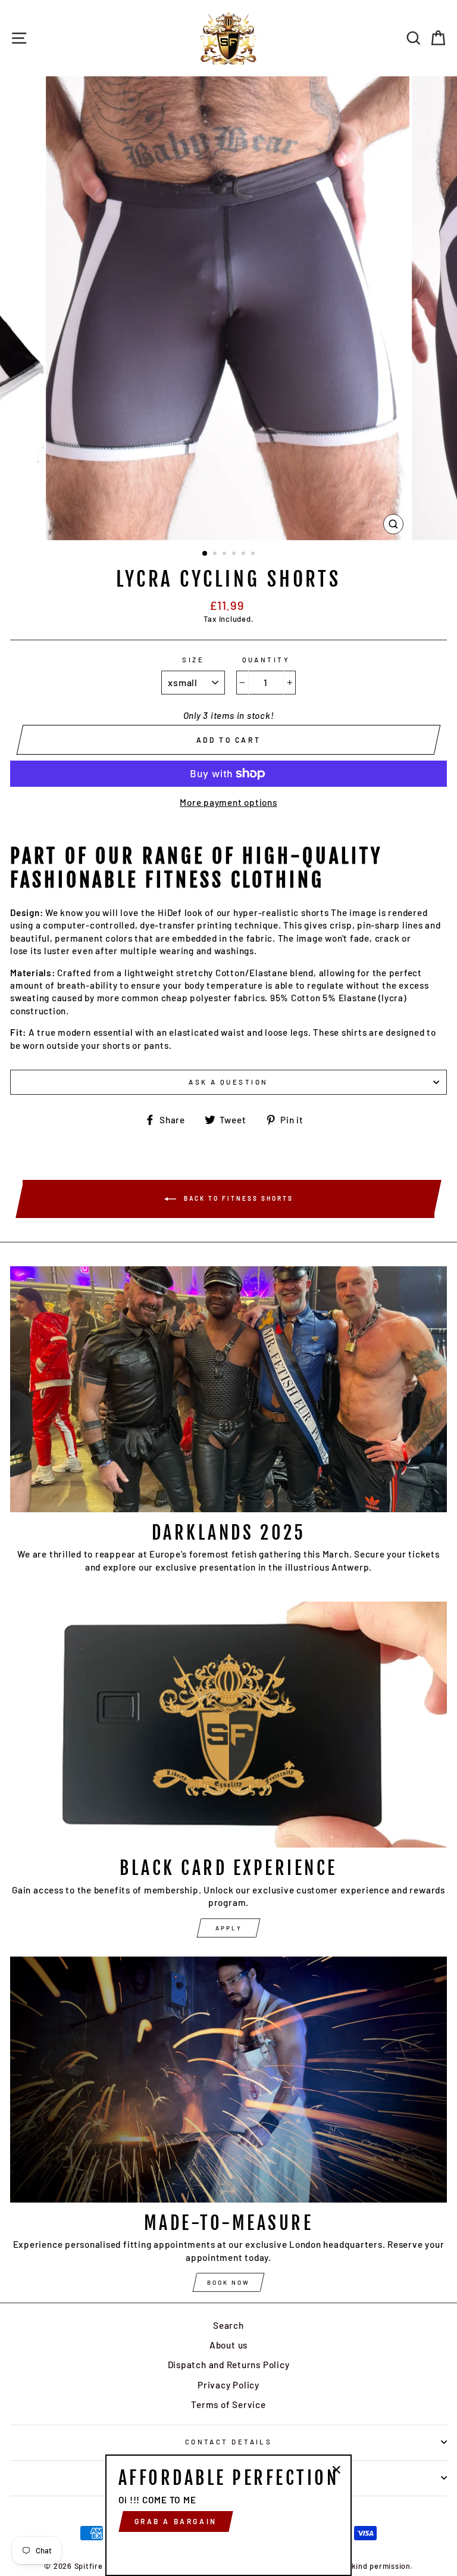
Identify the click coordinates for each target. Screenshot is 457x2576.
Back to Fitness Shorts (237, 1198)
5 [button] (245, 555)
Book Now (228, 2282)
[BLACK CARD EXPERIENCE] (228, 1725)
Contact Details (229, 2442)
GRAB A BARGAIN (176, 2521)
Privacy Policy (228, 2385)
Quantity (266, 660)
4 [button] (235, 555)
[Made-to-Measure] (228, 2080)
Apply (229, 1928)
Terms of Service (228, 2404)
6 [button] (254, 555)
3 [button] (226, 555)
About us (228, 2345)
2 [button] (216, 555)
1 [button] (205, 554)
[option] (229, 308)
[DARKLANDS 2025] (228, 1389)
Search (228, 2325)
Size (193, 660)
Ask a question (228, 1082)
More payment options (228, 802)
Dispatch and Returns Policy (229, 2365)
